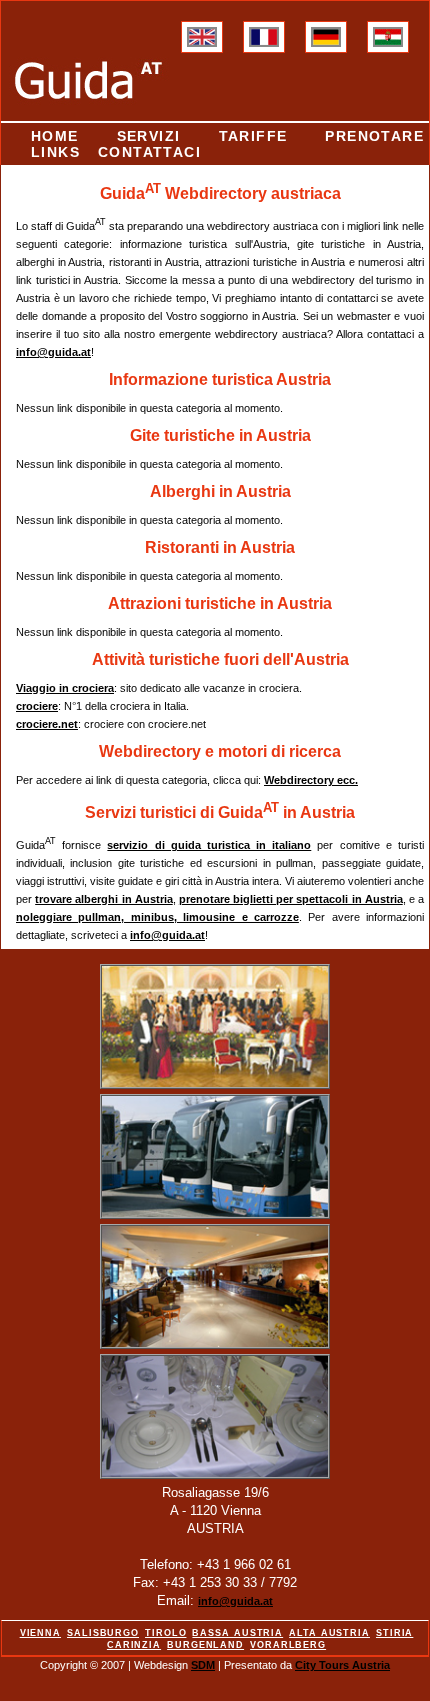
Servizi (149, 136)
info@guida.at (53, 352)
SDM (203, 1665)
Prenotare (374, 136)
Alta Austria (329, 1633)
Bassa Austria (237, 1633)
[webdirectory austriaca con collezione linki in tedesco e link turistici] (326, 43)
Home (55, 136)
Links (55, 152)
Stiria (394, 1633)
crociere (37, 706)
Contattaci (149, 152)
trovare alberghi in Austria (104, 899)
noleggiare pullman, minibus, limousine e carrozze (157, 917)
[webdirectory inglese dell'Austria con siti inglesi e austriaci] (202, 43)
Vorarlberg (288, 1645)
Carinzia (134, 1645)
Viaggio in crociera (65, 688)
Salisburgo (103, 1633)
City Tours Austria (342, 1665)
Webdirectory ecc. (311, 780)
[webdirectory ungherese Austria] (388, 43)
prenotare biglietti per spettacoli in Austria (291, 899)
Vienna (40, 1633)
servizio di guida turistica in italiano (209, 845)
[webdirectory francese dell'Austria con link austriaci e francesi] (264, 43)
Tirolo (165, 1633)
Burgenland (205, 1645)
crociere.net (47, 724)
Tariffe (253, 136)
